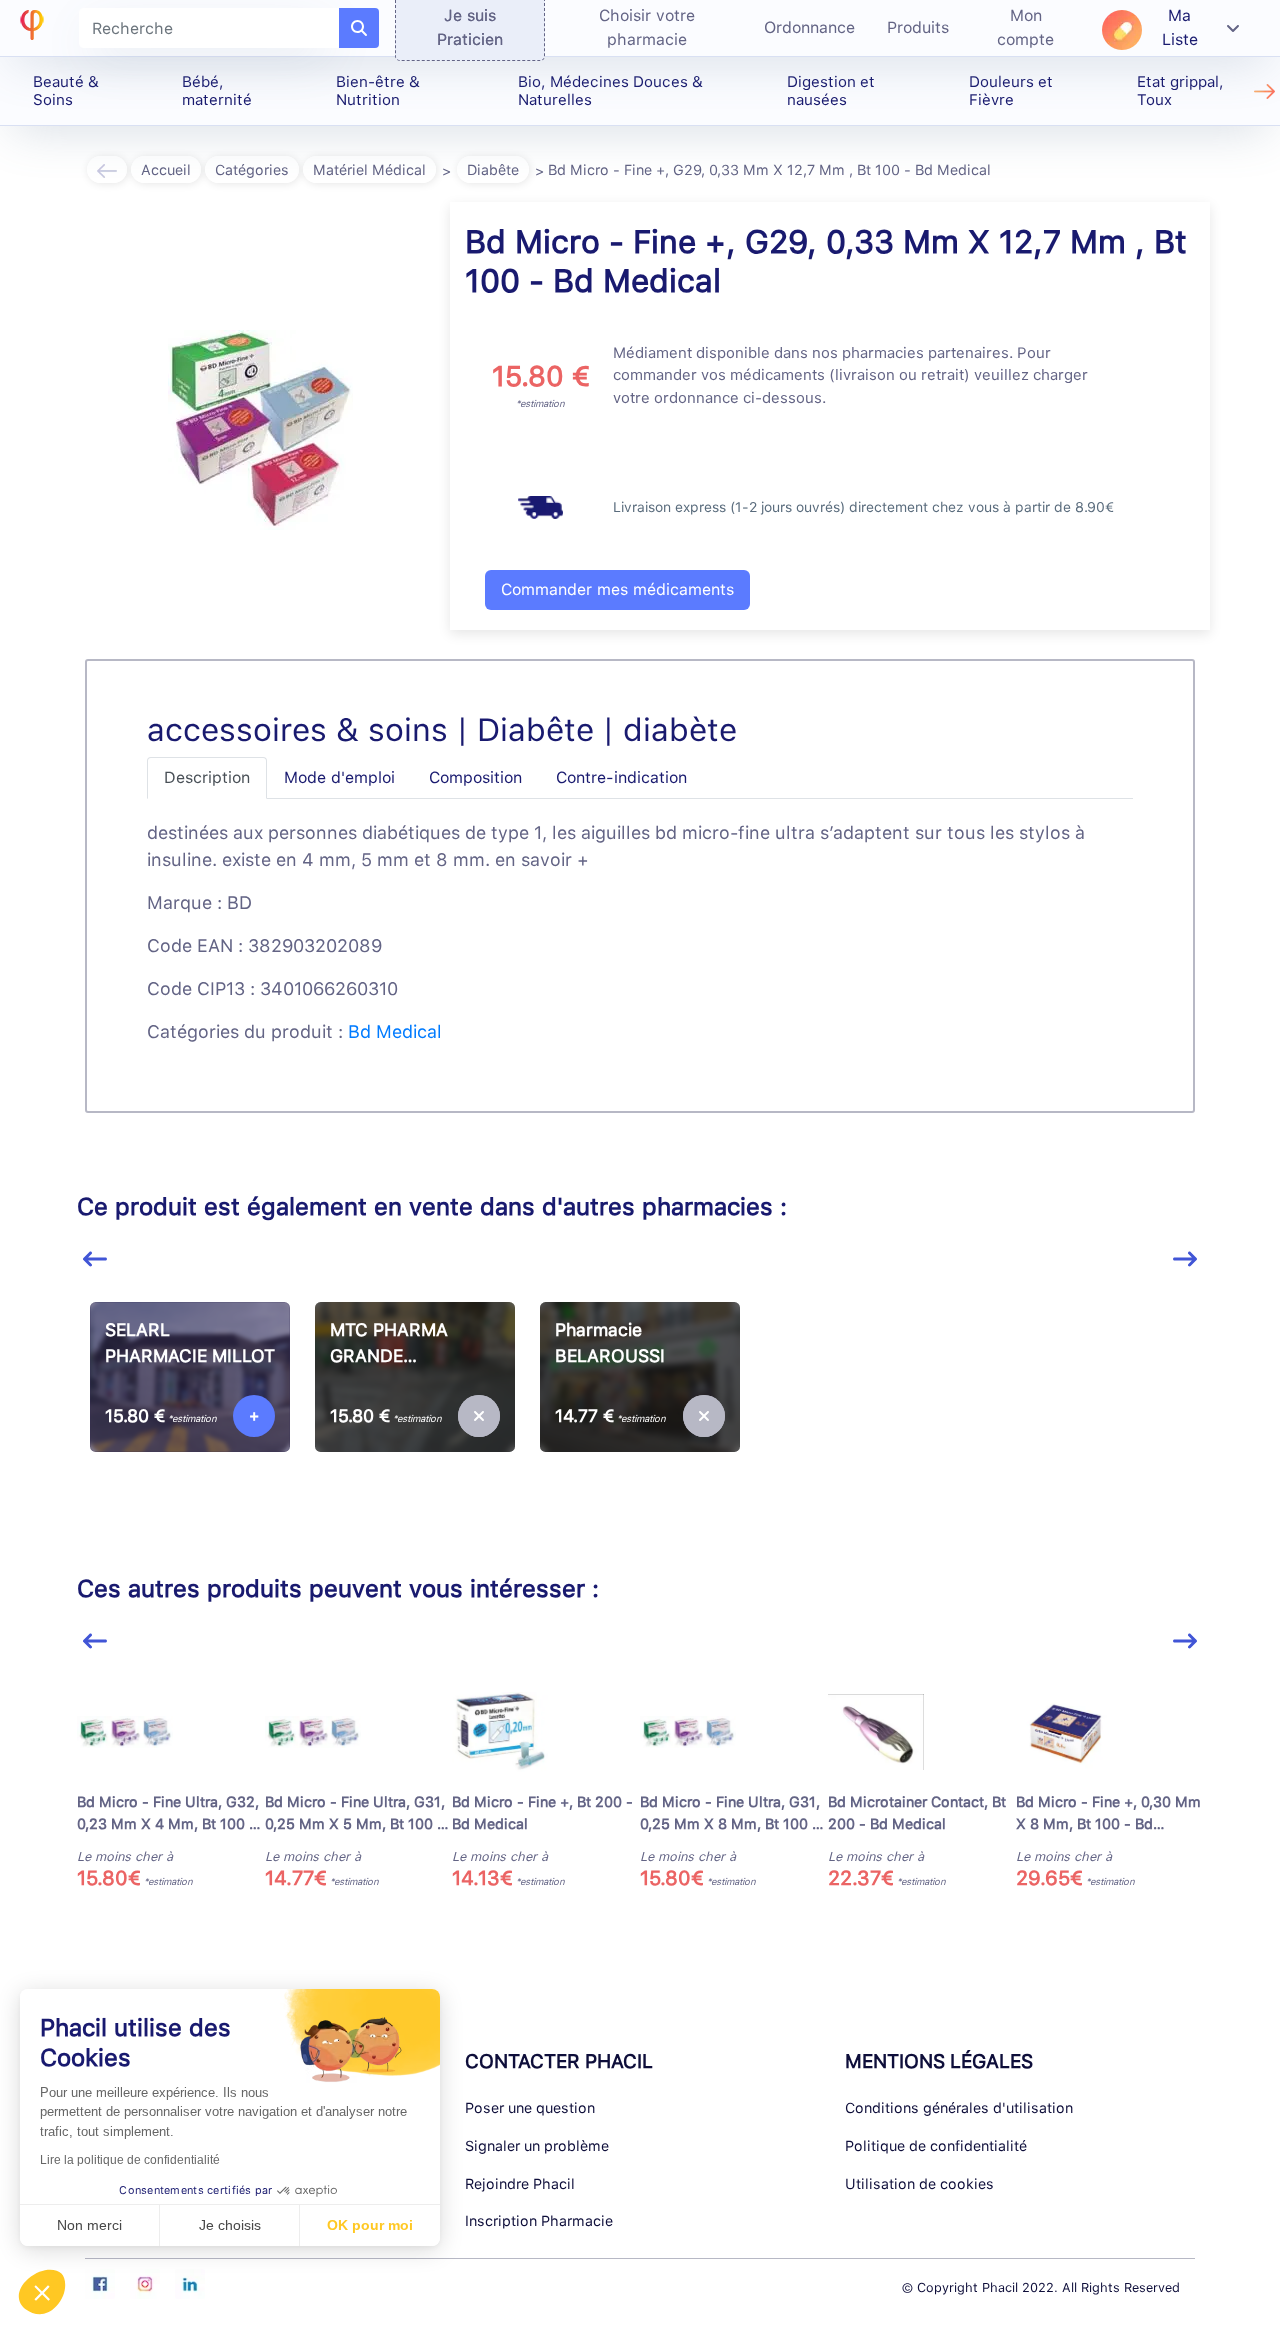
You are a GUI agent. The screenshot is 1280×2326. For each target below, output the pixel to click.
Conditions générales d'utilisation (959, 2107)
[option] (189, 1414)
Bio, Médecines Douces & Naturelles (610, 91)
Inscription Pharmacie (539, 2220)
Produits (918, 27)
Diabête (493, 169)
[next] (1185, 1259)
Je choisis (230, 2225)
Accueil (166, 169)
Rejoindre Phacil (520, 2183)
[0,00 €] (479, 1416)
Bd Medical (395, 1031)
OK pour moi (370, 2225)
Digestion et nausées (831, 91)
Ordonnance (809, 27)
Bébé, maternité (217, 91)
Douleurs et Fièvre (1011, 91)
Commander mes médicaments (617, 589)
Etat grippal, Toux (1180, 91)
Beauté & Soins (66, 91)
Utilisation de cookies (919, 2183)
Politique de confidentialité (936, 2145)
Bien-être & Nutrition (378, 91)
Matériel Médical (369, 169)
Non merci (89, 2225)
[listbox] (640, 1422)
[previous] (95, 1259)
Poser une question (530, 2107)
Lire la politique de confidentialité (130, 2160)
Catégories (252, 169)
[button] (42, 2292)
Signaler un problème (537, 2145)
